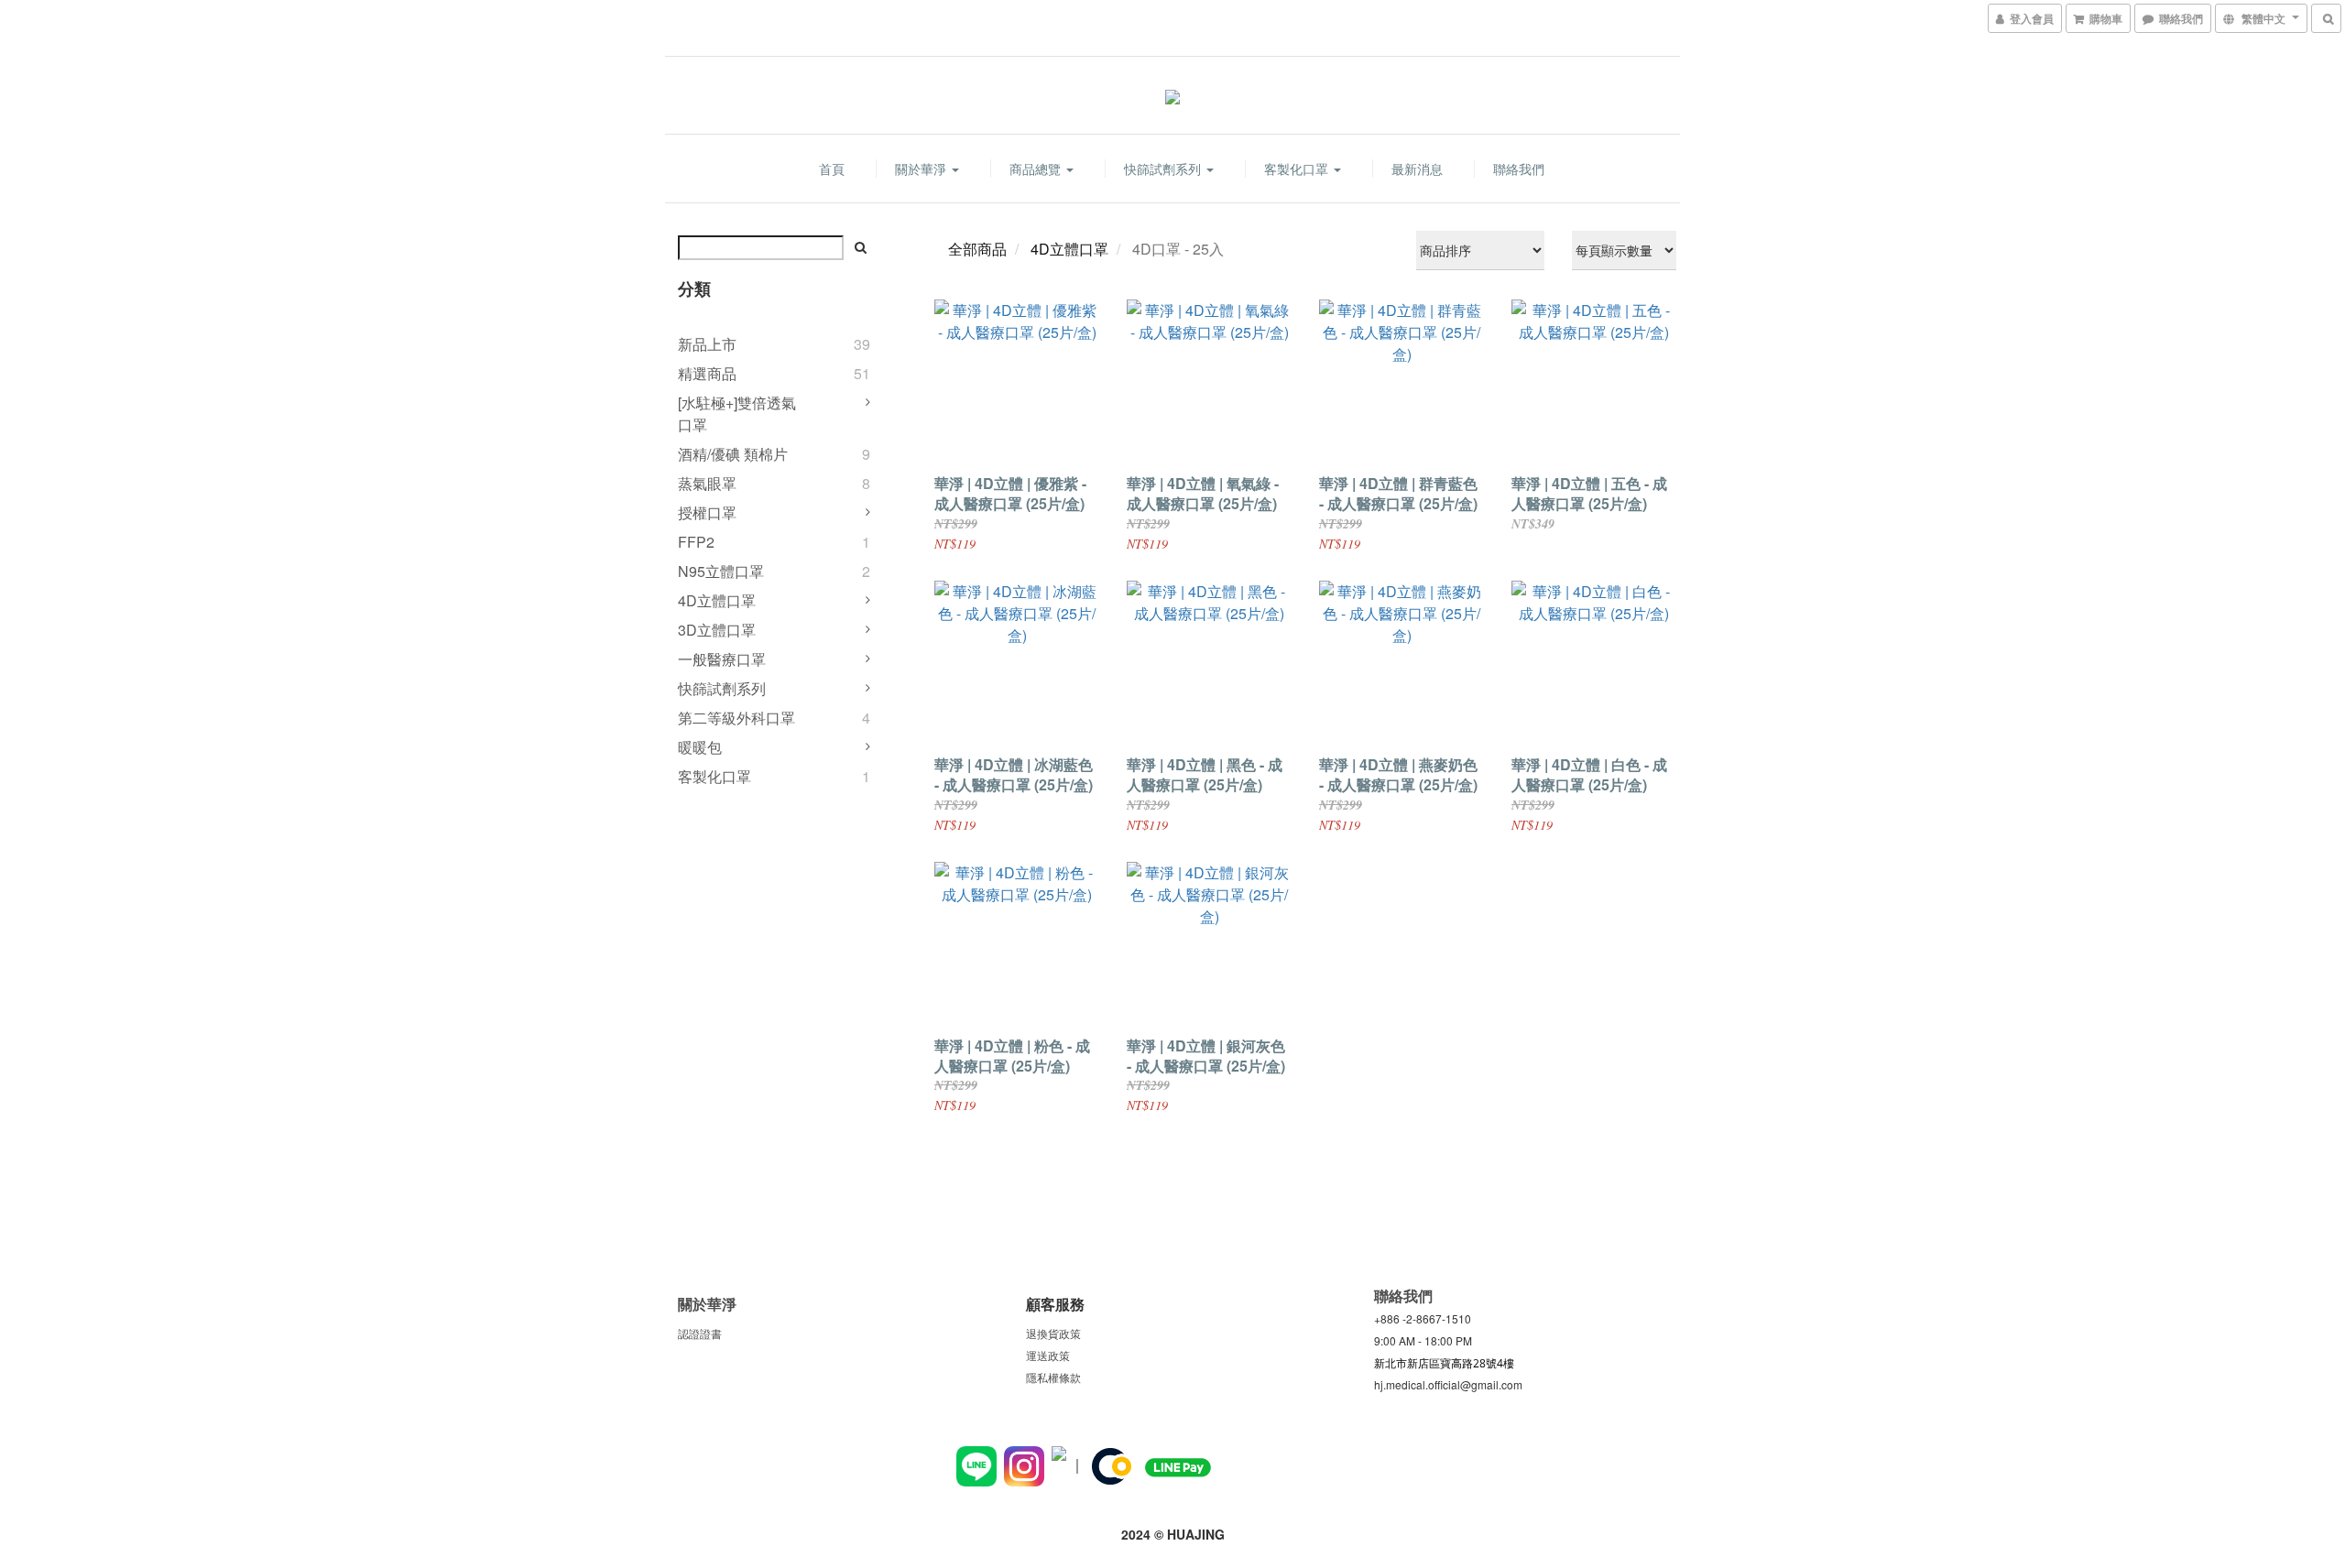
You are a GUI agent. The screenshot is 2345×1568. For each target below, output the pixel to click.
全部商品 (977, 249)
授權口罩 (707, 512)
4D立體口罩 (717, 600)
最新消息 (1417, 169)
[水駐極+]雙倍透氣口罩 (737, 414)
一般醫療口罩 (722, 659)
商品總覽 (1037, 169)
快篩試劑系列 (1164, 169)
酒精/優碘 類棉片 (733, 454)
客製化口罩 (1298, 169)
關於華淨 (922, 169)
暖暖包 (700, 747)
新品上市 (707, 344)
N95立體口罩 (721, 571)
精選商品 (707, 373)
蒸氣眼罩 (707, 483)
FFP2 (696, 542)
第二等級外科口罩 (736, 718)
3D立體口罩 (717, 630)
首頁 (832, 169)
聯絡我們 (1519, 169)
